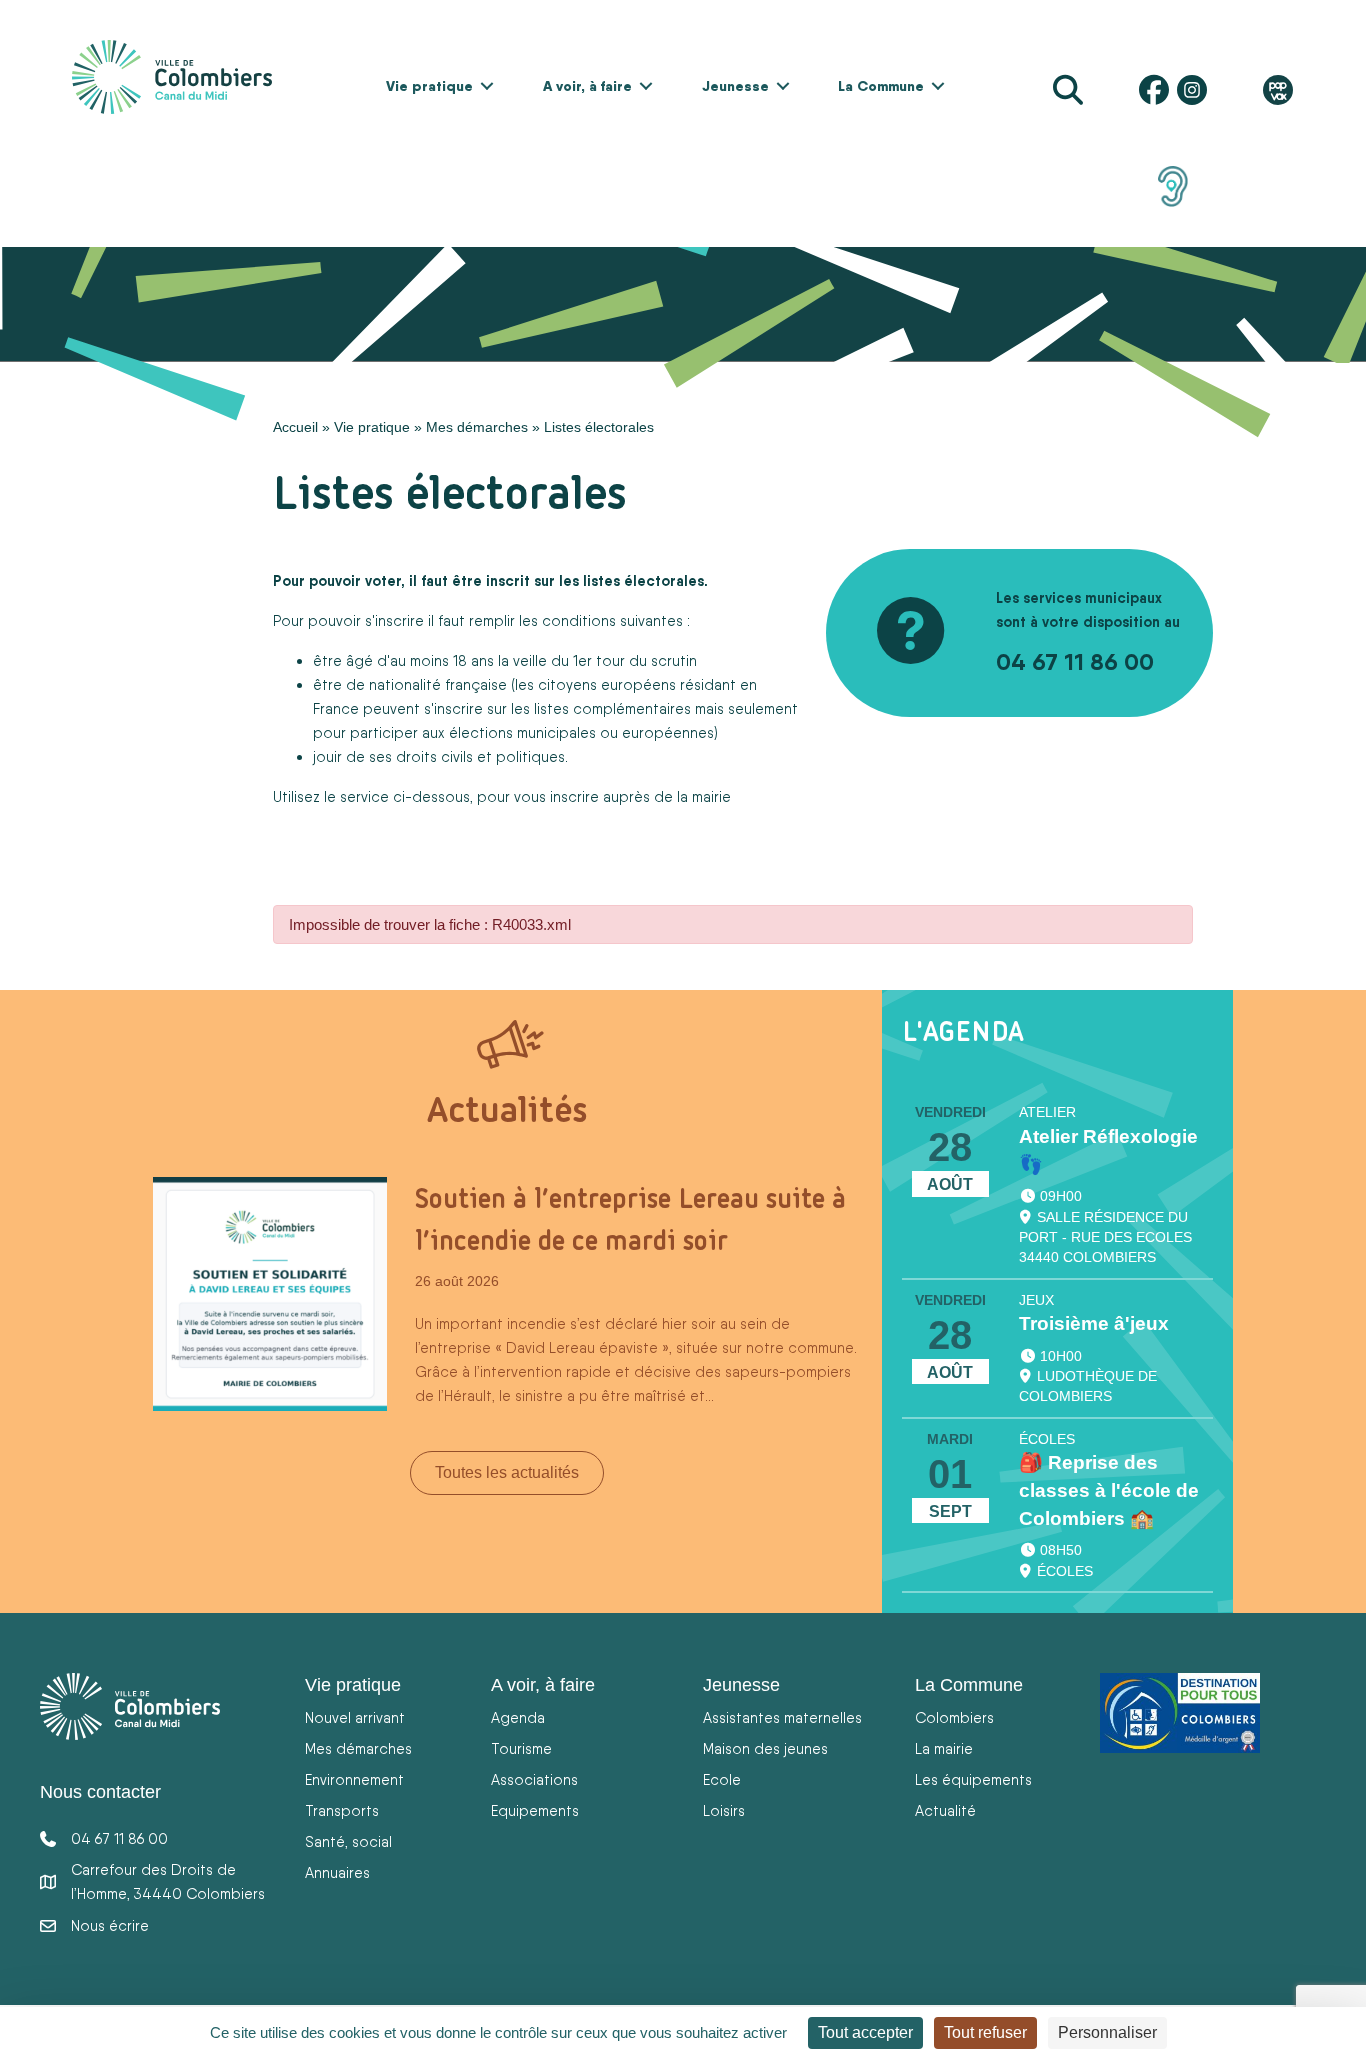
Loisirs (724, 1810)
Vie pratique (429, 86)
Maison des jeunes (765, 1748)
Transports (342, 1810)
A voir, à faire (587, 86)
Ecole (722, 1779)
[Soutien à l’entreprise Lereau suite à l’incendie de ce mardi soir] (270, 1293)
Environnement (354, 1779)
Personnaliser (1107, 2032)
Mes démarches (477, 427)
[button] (487, 86)
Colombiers (954, 1717)
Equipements (535, 1810)
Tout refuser (985, 2032)
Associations (534, 1779)
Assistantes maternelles (782, 1717)
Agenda (518, 1717)
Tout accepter (865, 2032)
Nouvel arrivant (355, 1717)
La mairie (944, 1748)
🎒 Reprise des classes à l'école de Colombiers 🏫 (1109, 1490)
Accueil (295, 427)
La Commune (881, 86)
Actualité (945, 1810)
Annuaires (337, 1872)
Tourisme (521, 1748)
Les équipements (973, 1779)
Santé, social (348, 1841)
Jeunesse (735, 86)
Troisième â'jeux (1094, 1323)
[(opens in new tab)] (1173, 185)
